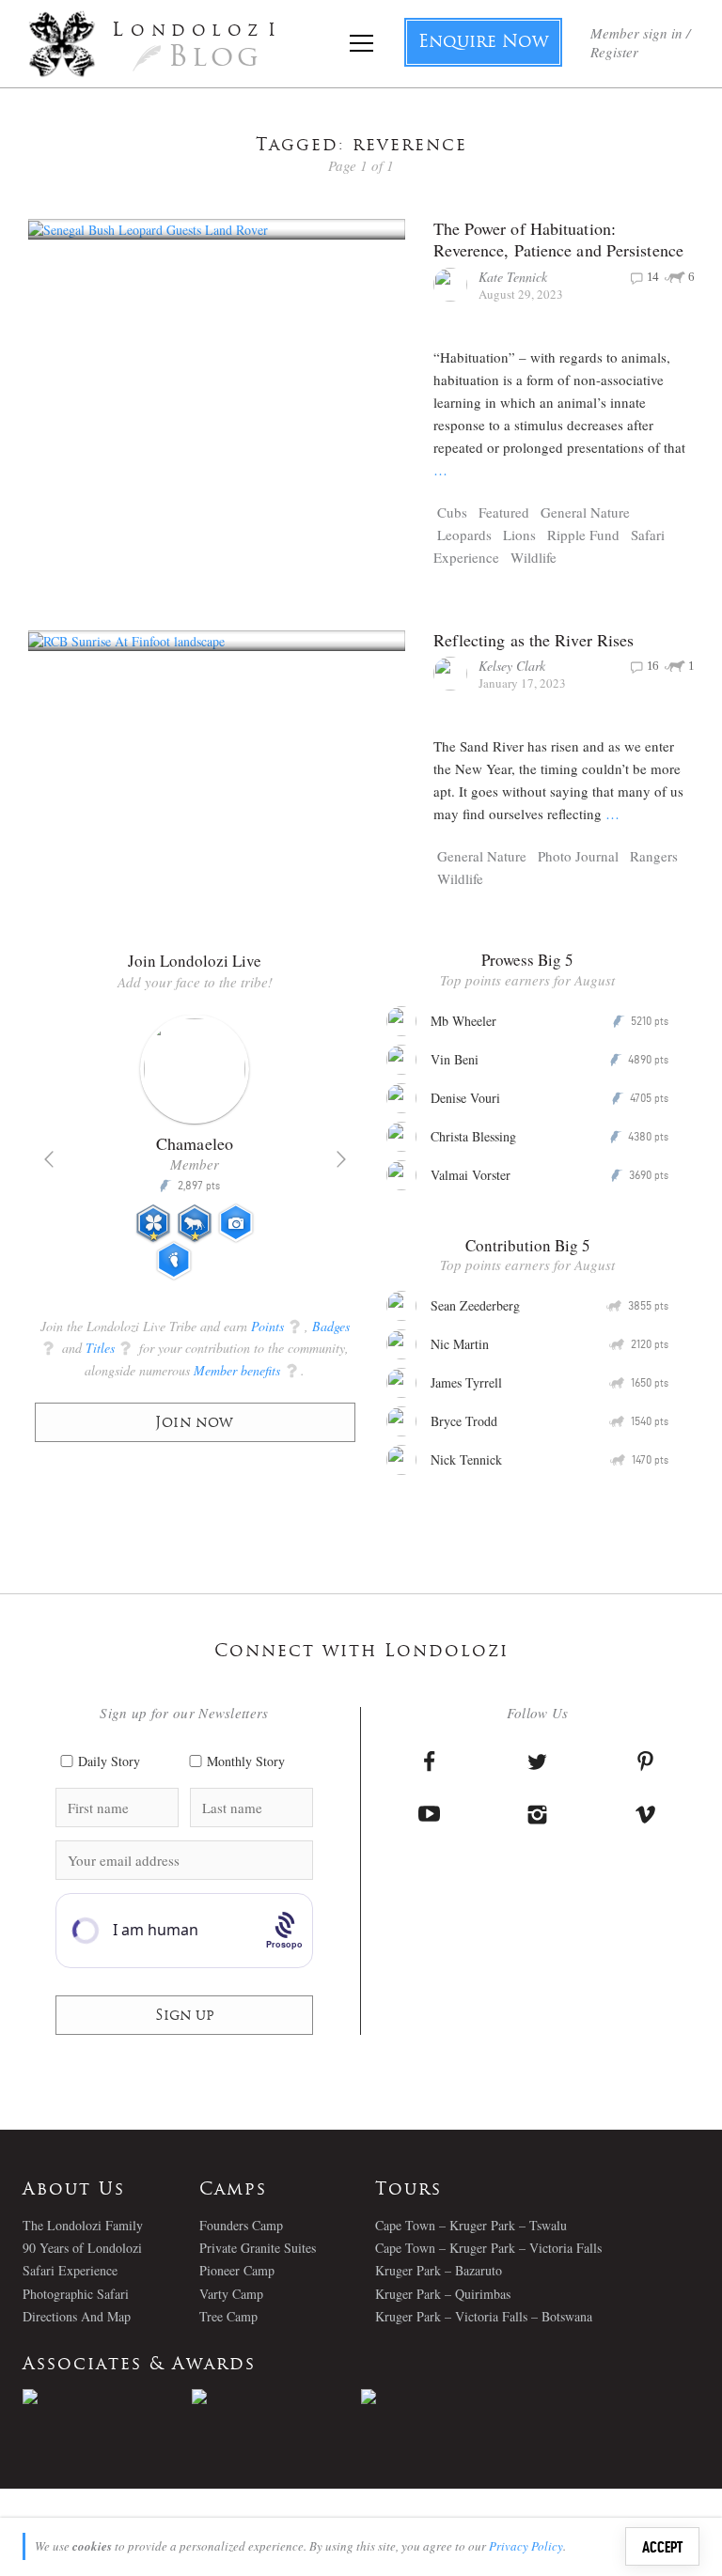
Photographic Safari (76, 2294)
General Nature (585, 512)
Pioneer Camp (237, 2270)
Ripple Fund (583, 535)
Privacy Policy (526, 2546)
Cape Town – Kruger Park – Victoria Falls (488, 2248)
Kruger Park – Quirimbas (443, 2294)
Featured (504, 512)
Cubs (452, 512)
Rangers (654, 856)
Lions (519, 535)
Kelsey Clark (512, 666)
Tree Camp (228, 2316)
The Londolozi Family (83, 2225)
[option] (195, 1156)
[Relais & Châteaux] (446, 2397)
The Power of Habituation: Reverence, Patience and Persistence (559, 239)
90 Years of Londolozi (82, 2248)
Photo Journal (578, 856)
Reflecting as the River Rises (534, 640)
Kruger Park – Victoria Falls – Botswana (484, 2316)
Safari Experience (70, 2270)
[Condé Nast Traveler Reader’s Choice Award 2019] (107, 2397)
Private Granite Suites (258, 2248)
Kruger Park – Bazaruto (439, 2270)
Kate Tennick (513, 277)
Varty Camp (231, 2294)
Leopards (464, 535)
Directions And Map (77, 2316)
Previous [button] (49, 1159)
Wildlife (534, 557)
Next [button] (341, 1159)
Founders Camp (241, 2225)
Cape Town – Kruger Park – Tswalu (471, 2225)
